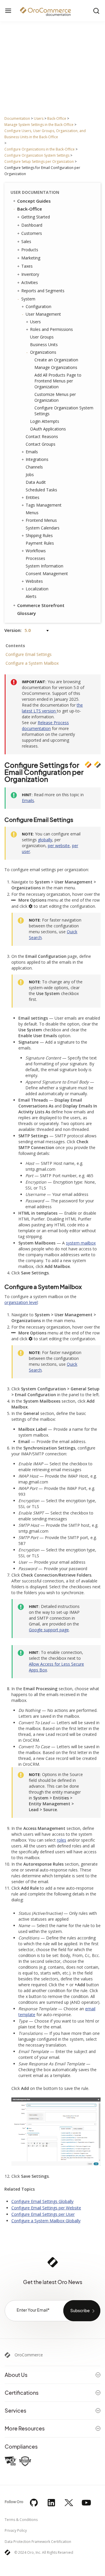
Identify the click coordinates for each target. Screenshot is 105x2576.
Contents (15, 646)
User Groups (42, 337)
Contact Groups (41, 444)
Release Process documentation (45, 725)
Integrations (37, 459)
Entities (33, 497)
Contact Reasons (42, 436)
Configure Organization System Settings (37, 155)
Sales (26, 241)
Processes (35, 558)
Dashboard (32, 225)
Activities (30, 282)
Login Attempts (45, 421)
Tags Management (44, 505)
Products (30, 250)
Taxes (27, 266)
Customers (32, 233)
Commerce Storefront (41, 605)
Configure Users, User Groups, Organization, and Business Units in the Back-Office (45, 134)
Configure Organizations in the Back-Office (40, 149)
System (28, 299)
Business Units (44, 345)
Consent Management (47, 574)
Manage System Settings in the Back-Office (39, 125)
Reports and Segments (43, 291)
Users (39, 118)
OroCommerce (29, 2355)
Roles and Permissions (51, 329)
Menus (32, 513)
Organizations (43, 352)
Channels (34, 467)
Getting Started (36, 217)
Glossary (27, 613)
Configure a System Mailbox (32, 663)
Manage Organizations (56, 367)
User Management (43, 314)
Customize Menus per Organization (55, 397)
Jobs (30, 475)
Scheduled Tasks (41, 490)
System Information (44, 566)
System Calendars (43, 528)
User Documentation (35, 192)
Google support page (49, 1630)
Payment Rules (40, 543)
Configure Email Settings (29, 654)
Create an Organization (56, 360)
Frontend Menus (41, 520)
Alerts (31, 596)
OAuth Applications (48, 429)
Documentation (17, 118)
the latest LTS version (52, 708)
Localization (37, 589)
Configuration (38, 306)
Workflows (36, 551)
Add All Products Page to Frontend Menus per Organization (58, 381)
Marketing (31, 258)
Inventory (30, 274)
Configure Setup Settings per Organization (39, 161)
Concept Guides (34, 201)
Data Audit (36, 482)
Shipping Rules (39, 535)
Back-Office (57, 118)
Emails (32, 452)
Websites (34, 581)
